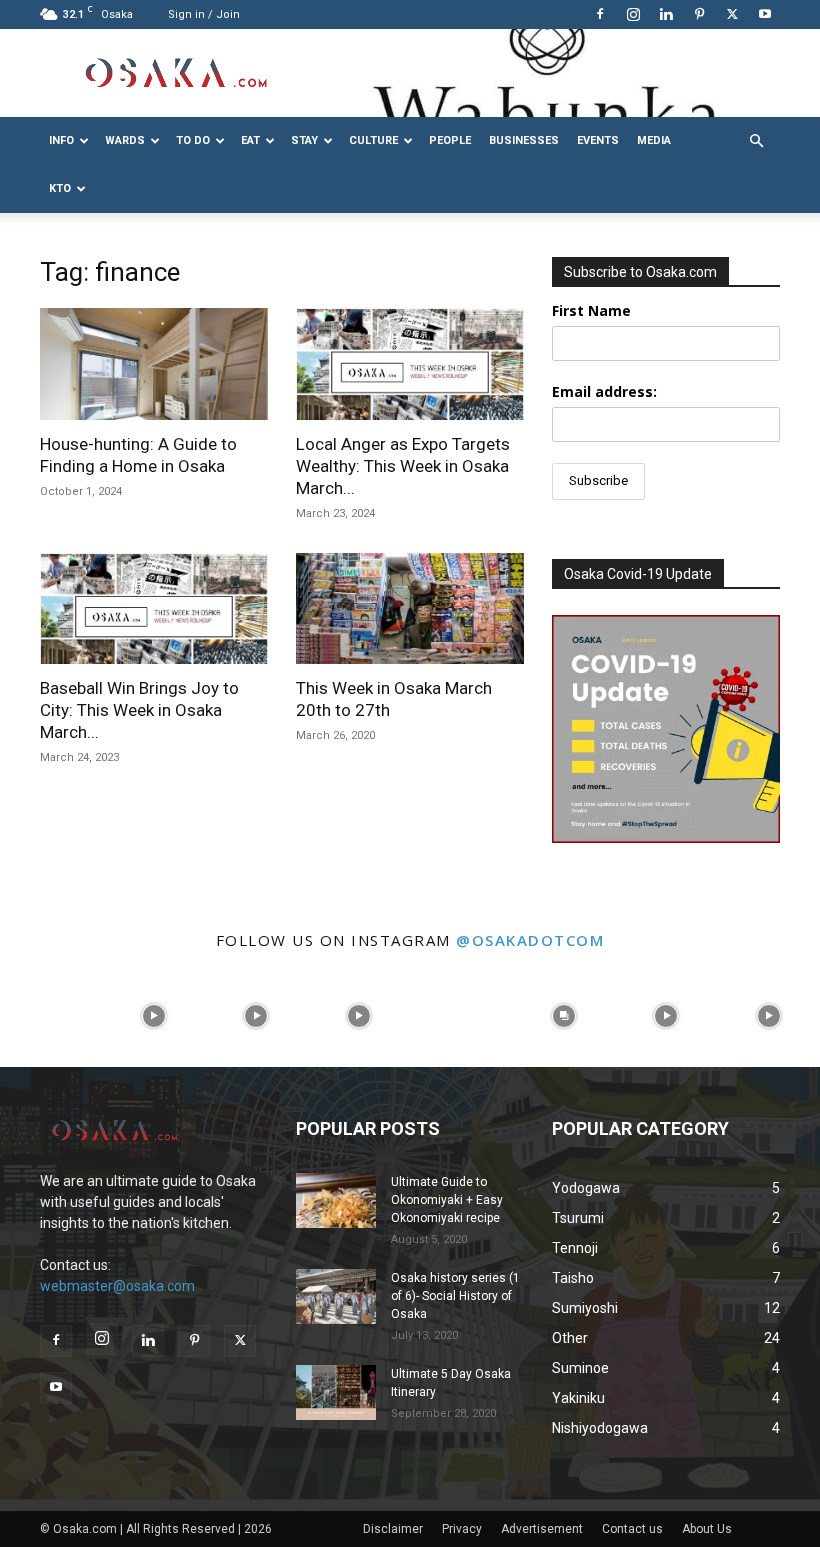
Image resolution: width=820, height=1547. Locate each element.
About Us (707, 1529)
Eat (250, 140)
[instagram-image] (51, 1016)
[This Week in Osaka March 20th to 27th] (410, 609)
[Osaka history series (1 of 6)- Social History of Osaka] (336, 1296)
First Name (591, 310)
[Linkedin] (666, 14)
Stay (304, 140)
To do (193, 140)
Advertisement (542, 1529)
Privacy (462, 1529)
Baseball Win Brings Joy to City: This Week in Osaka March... (139, 710)
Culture (373, 140)
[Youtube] (765, 14)
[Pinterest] (699, 14)
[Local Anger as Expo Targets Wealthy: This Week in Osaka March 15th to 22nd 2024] (410, 364)
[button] (756, 141)
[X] (732, 14)
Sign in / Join (204, 14)
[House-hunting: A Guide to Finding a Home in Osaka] (154, 364)
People (450, 140)
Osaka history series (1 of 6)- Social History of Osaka (455, 1296)
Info (61, 140)
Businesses (524, 140)
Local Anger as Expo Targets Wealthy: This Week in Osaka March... (403, 466)
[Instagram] (633, 14)
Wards (125, 140)
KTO (60, 188)
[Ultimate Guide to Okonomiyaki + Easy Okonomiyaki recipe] (336, 1200)
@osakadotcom (530, 940)
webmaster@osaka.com (117, 1286)
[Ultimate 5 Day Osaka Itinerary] (336, 1392)
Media (654, 140)
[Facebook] (600, 14)
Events (598, 140)
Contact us (632, 1529)
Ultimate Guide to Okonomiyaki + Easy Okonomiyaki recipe (447, 1200)
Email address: (604, 391)
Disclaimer (393, 1529)
